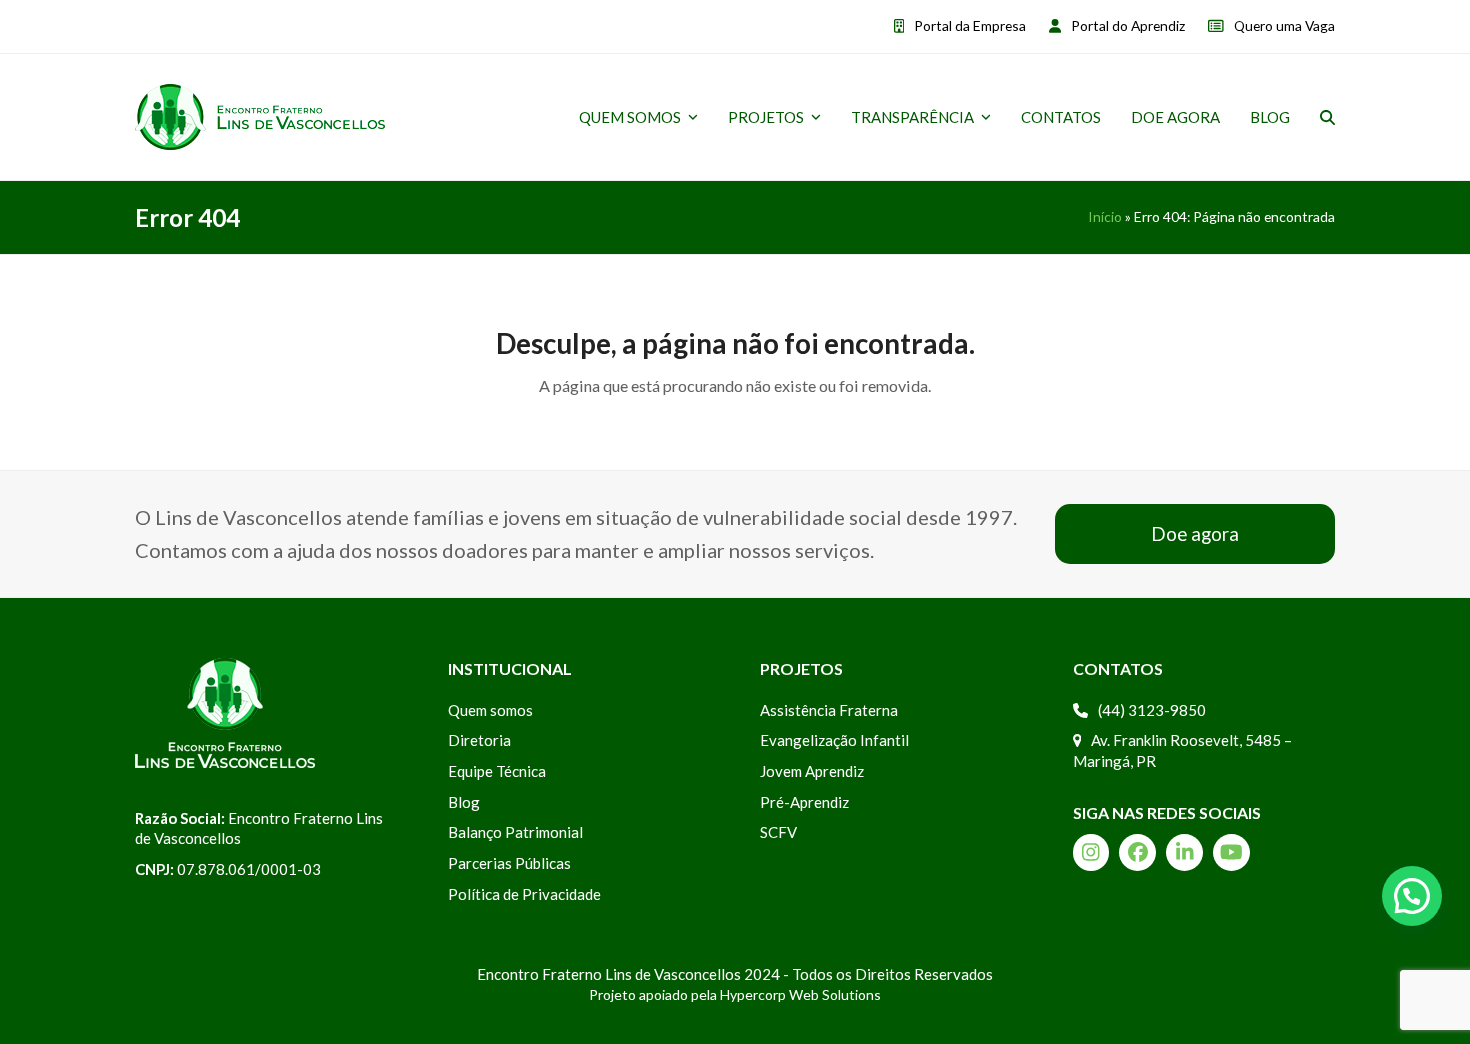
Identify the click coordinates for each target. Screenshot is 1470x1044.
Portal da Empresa (970, 25)
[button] (1327, 117)
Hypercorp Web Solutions (800, 994)
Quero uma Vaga (1284, 25)
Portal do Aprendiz (1128, 25)
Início (1105, 216)
